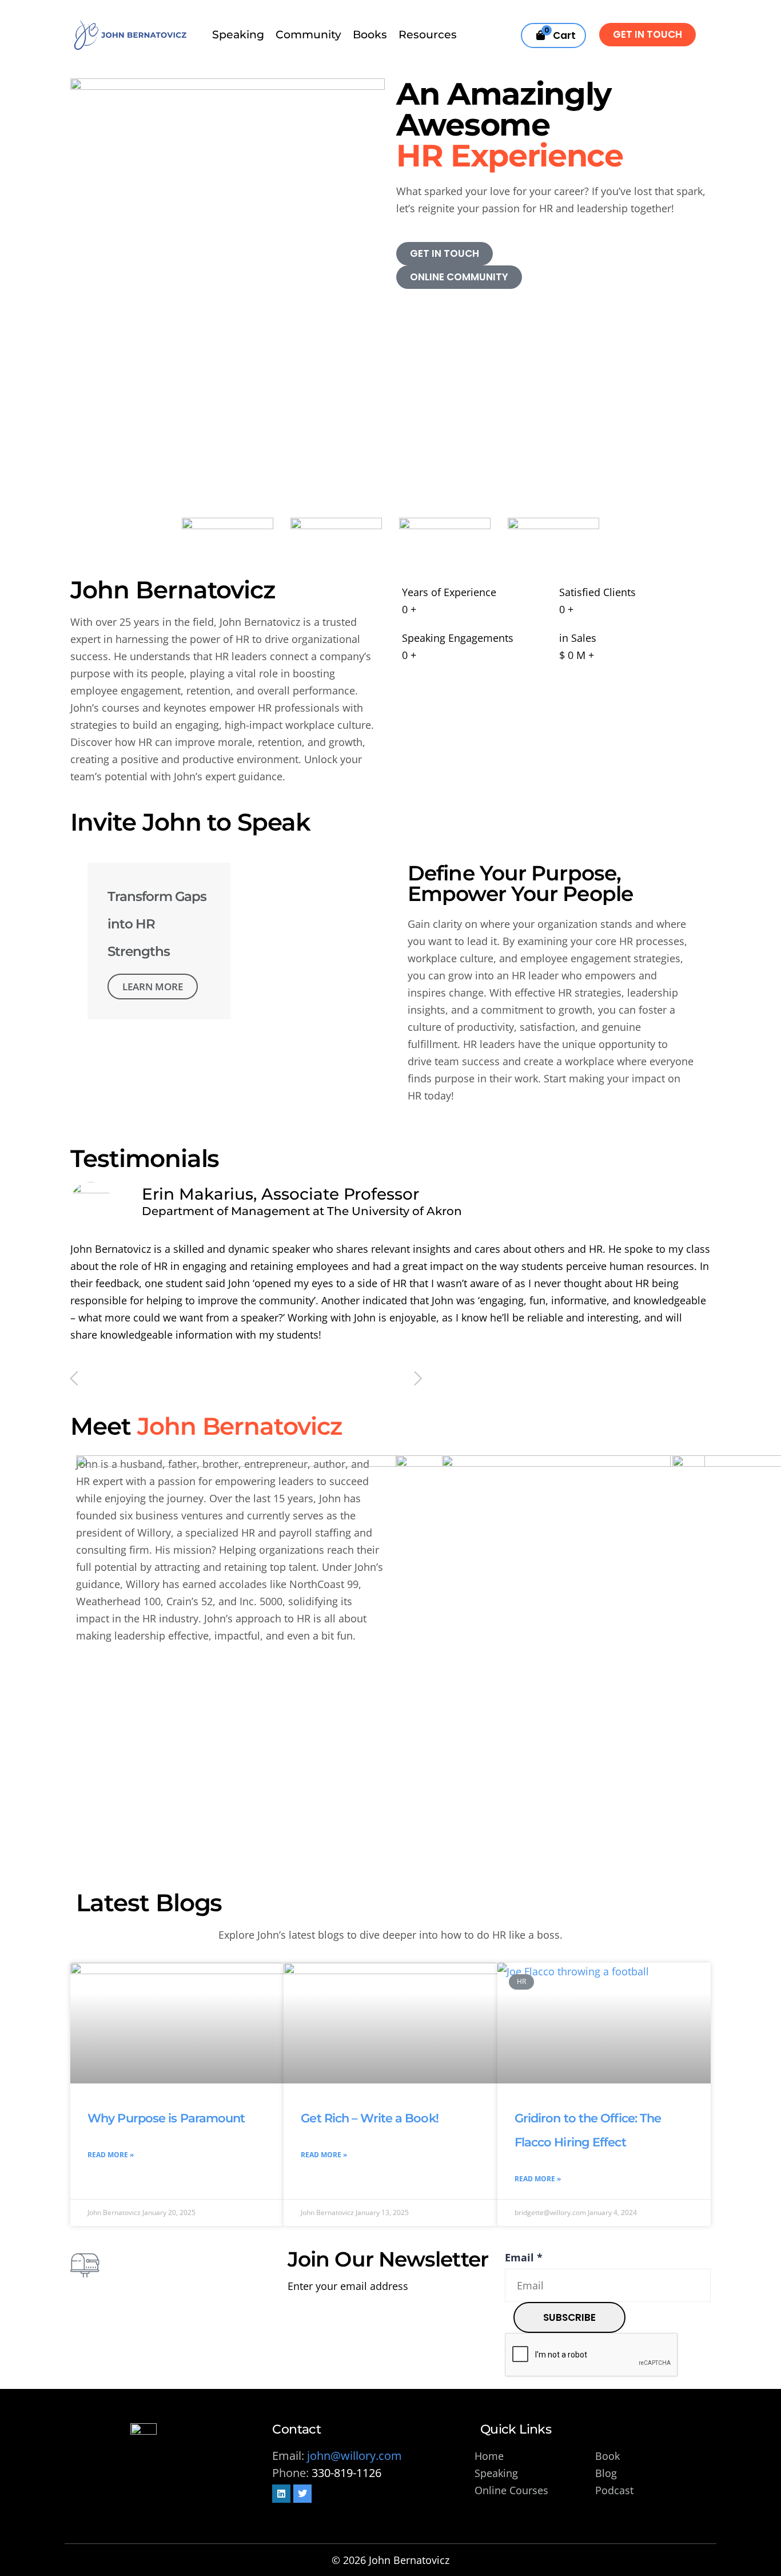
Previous (74, 1379)
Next (418, 1379)
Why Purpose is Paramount (166, 2118)
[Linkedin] (281, 2494)
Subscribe (569, 2317)
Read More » (111, 2155)
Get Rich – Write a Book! (369, 2118)
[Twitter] (302, 2494)
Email (524, 2257)
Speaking (238, 35)
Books (370, 35)
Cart (560, 33)
